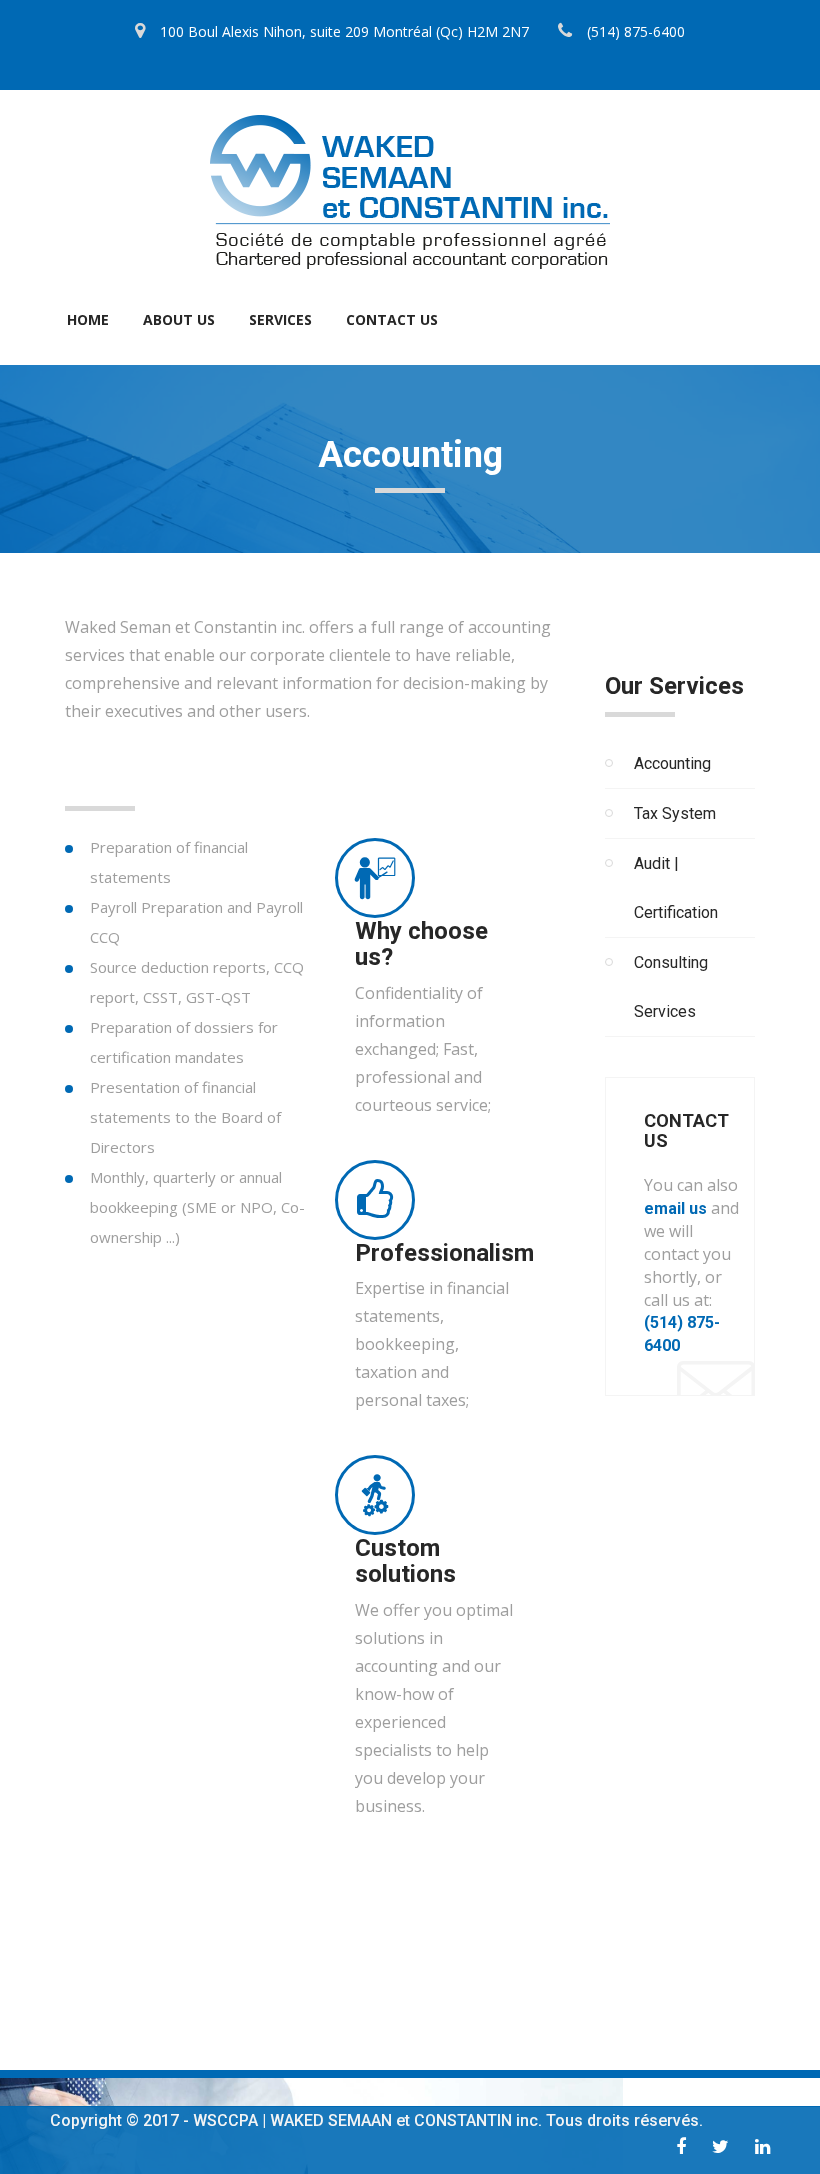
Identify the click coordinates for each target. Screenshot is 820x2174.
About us (179, 319)
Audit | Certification (676, 888)
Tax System (675, 813)
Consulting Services (671, 987)
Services (280, 319)
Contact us (392, 319)
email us (675, 1208)
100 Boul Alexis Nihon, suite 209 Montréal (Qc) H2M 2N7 (344, 31)
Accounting (672, 763)
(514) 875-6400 (636, 31)
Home (88, 319)
